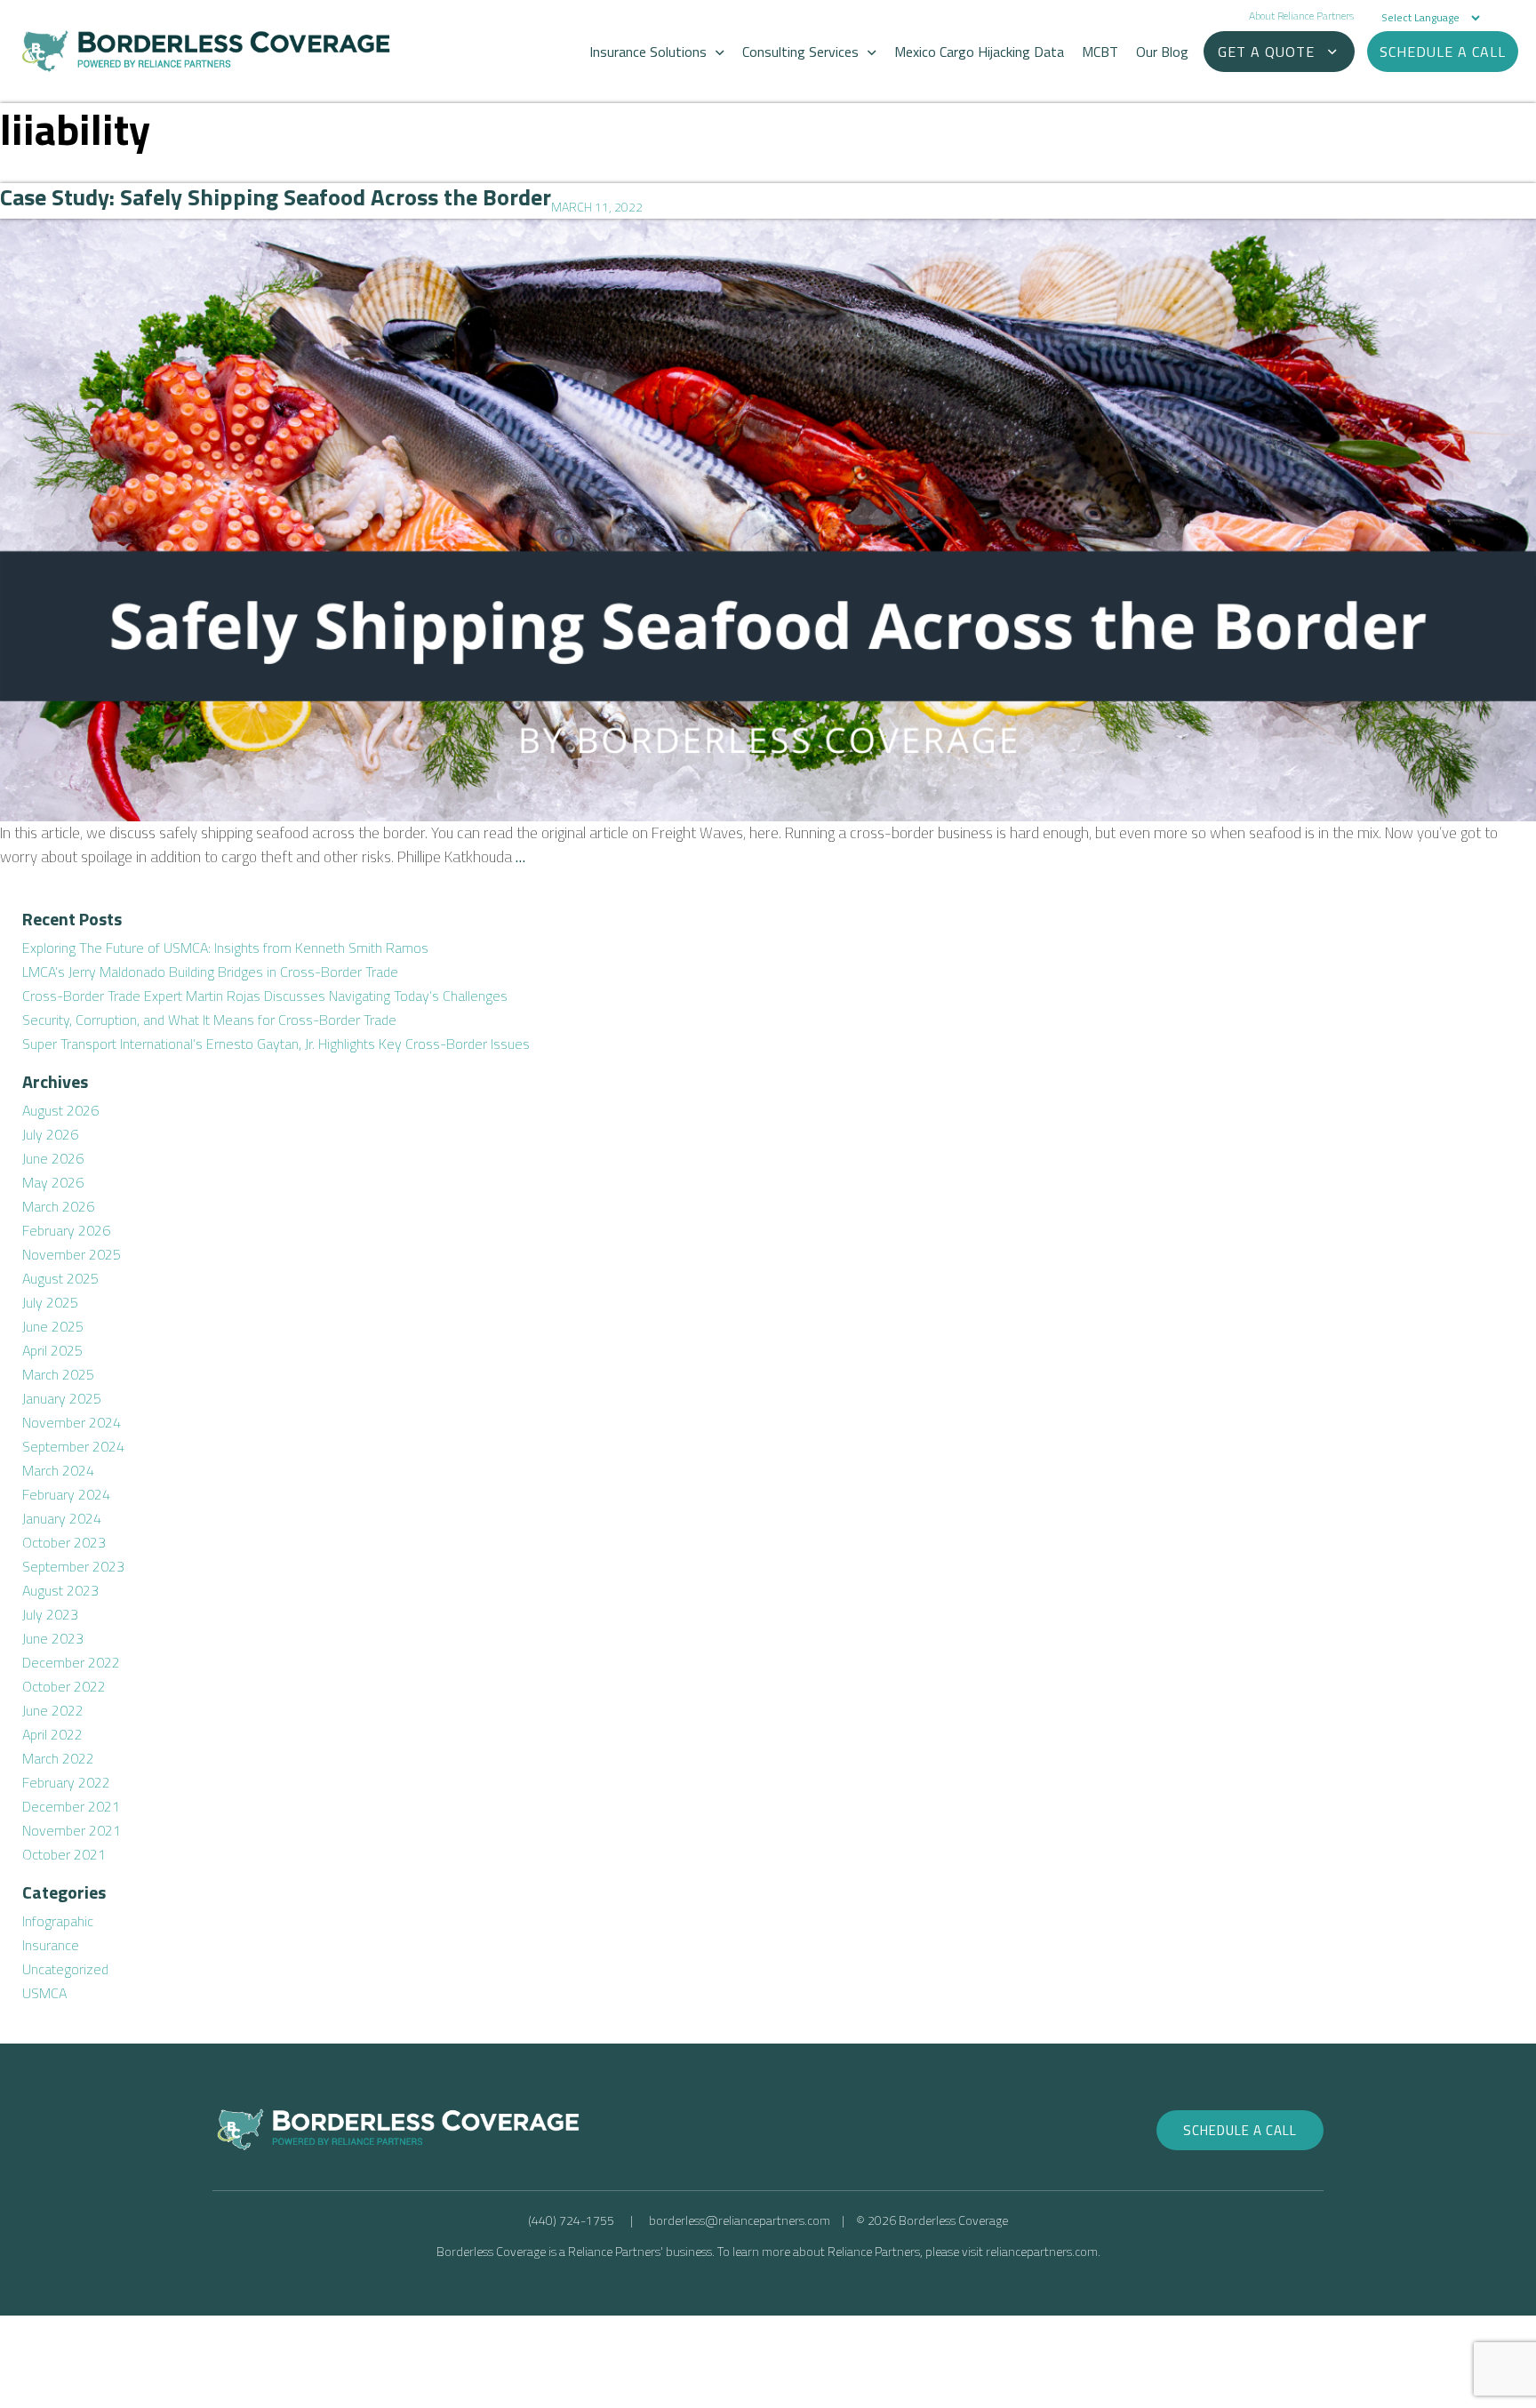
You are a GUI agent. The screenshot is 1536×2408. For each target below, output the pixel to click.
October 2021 (64, 1854)
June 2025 (53, 1326)
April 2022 (52, 1734)
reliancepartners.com (1042, 2251)
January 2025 (62, 1398)
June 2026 (53, 1158)
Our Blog (1162, 52)
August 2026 (60, 1110)
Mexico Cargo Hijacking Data (979, 52)
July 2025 (50, 1302)
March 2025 (58, 1374)
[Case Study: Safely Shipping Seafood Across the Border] (768, 520)
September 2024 (73, 1446)
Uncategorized (65, 1969)
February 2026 (66, 1230)
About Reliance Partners (1301, 16)
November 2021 (72, 1830)
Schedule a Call (1240, 2130)
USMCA (44, 1993)
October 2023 (64, 1542)
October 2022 (64, 1686)
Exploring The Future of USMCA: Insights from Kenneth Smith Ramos (225, 948)
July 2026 (50, 1134)
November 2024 (72, 1422)
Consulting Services (800, 52)
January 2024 (62, 1518)
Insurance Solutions (648, 52)
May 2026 (53, 1182)
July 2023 (50, 1614)
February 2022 (66, 1782)
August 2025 (60, 1278)
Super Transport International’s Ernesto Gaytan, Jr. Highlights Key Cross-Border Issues (276, 1044)
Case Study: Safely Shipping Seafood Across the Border (276, 197)
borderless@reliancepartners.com (740, 2220)
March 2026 (58, 1206)
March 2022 (58, 1758)
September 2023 (73, 1566)
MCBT (1100, 52)
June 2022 (53, 1710)
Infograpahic (58, 1921)
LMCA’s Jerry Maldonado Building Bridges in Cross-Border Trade (210, 972)
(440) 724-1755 (571, 2220)
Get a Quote (1266, 52)
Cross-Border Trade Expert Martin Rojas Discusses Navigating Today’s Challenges (265, 996)
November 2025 (72, 1254)
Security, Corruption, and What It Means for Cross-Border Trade (209, 1020)
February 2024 (66, 1494)
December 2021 (71, 1806)
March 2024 (58, 1470)
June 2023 (53, 1638)
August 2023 (60, 1590)
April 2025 (52, 1350)
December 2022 (71, 1662)
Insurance (51, 1945)
